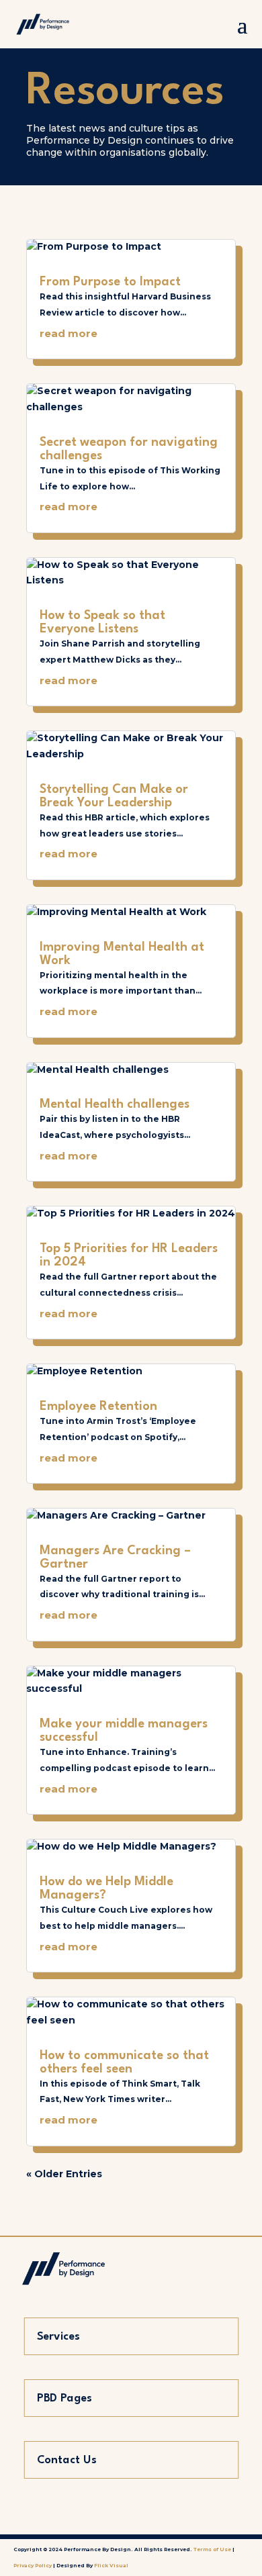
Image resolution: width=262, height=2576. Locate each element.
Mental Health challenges (115, 1104)
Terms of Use (212, 2549)
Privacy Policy (33, 2566)
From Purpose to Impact (110, 282)
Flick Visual (111, 2566)
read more (69, 333)
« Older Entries (64, 2174)
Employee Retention (98, 1406)
